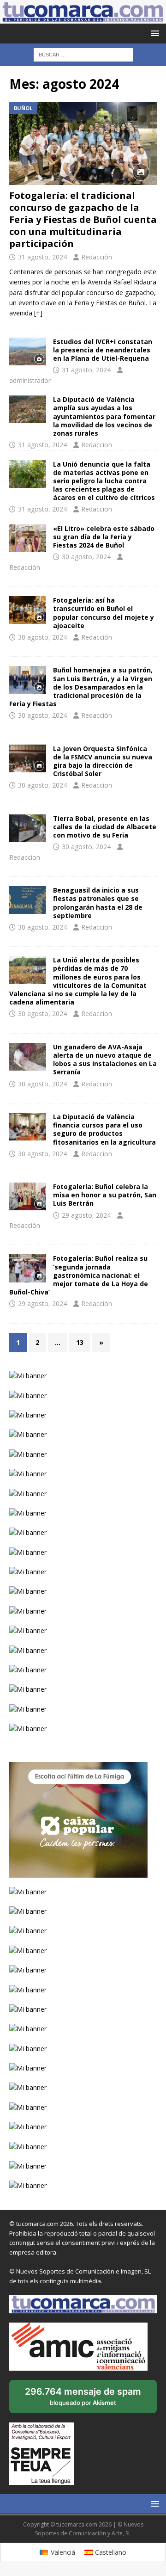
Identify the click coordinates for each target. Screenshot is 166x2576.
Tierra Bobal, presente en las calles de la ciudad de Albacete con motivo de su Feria (105, 827)
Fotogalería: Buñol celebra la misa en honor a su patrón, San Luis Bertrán (105, 1195)
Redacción (97, 257)
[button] (153, 33)
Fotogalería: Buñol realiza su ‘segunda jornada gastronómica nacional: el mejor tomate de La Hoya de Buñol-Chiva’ (79, 1275)
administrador (30, 380)
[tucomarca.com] (83, 18)
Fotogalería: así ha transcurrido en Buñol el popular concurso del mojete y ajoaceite (104, 613)
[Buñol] (28, 610)
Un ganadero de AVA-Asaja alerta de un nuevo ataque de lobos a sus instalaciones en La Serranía (105, 1060)
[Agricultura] (28, 970)
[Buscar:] (83, 54)
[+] (38, 313)
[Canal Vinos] (28, 828)
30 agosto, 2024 (86, 557)
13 (80, 1342)
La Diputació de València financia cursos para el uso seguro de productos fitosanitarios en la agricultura (104, 1129)
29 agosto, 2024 (86, 1215)
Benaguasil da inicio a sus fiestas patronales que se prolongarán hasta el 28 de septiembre (98, 903)
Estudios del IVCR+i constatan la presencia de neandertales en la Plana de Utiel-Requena (103, 350)
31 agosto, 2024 (42, 257)
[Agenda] (28, 538)
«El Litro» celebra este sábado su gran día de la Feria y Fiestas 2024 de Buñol (104, 537)
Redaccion (97, 445)
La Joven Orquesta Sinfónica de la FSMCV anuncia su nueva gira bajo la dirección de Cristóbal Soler (103, 761)
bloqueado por (83, 2400)
